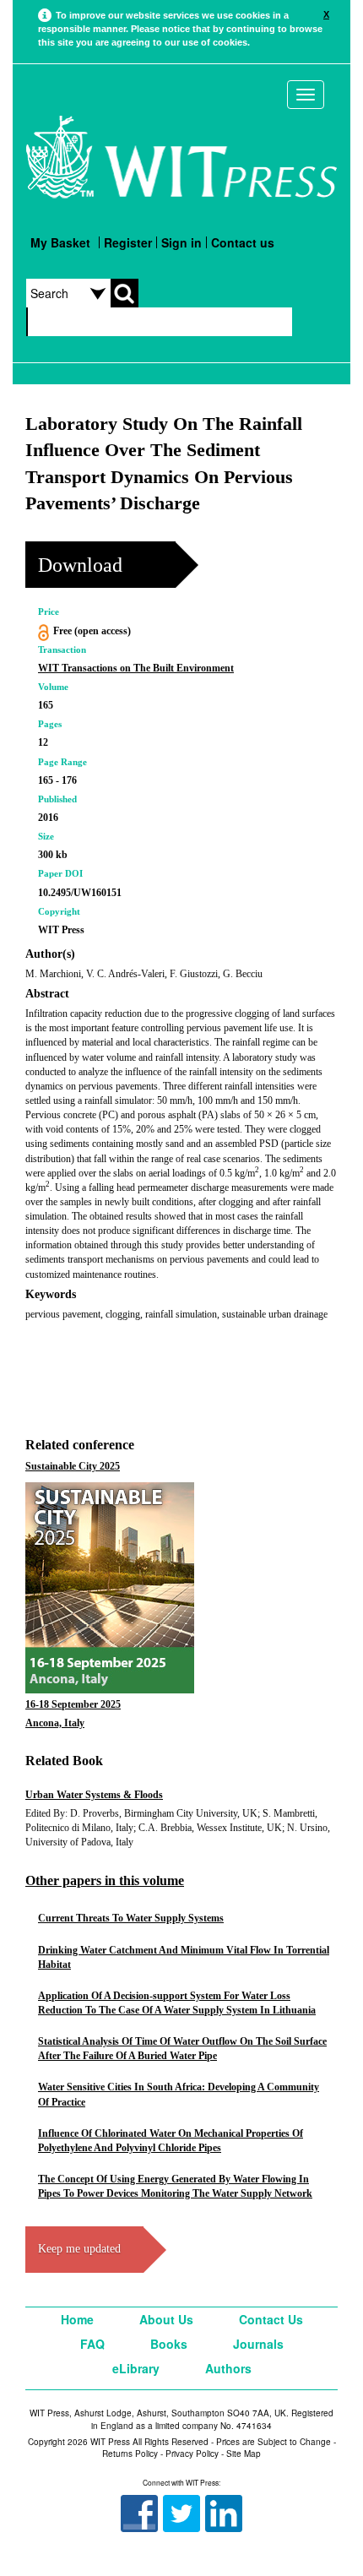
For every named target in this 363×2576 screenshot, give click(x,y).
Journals (258, 2344)
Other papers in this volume (105, 1880)
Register (128, 242)
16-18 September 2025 (73, 1704)
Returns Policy (130, 2454)
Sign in (181, 242)
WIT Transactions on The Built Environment (136, 668)
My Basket (60, 242)
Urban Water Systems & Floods (94, 1795)
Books (169, 2344)
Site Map (244, 2454)
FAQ (92, 2344)
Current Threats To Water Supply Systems (131, 1918)
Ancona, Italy (55, 1723)
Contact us (243, 242)
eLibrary (136, 2368)
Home (77, 2319)
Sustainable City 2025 (73, 1466)
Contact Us (271, 2319)
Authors (228, 2368)
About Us (166, 2319)
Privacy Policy (192, 2454)
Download (80, 565)
